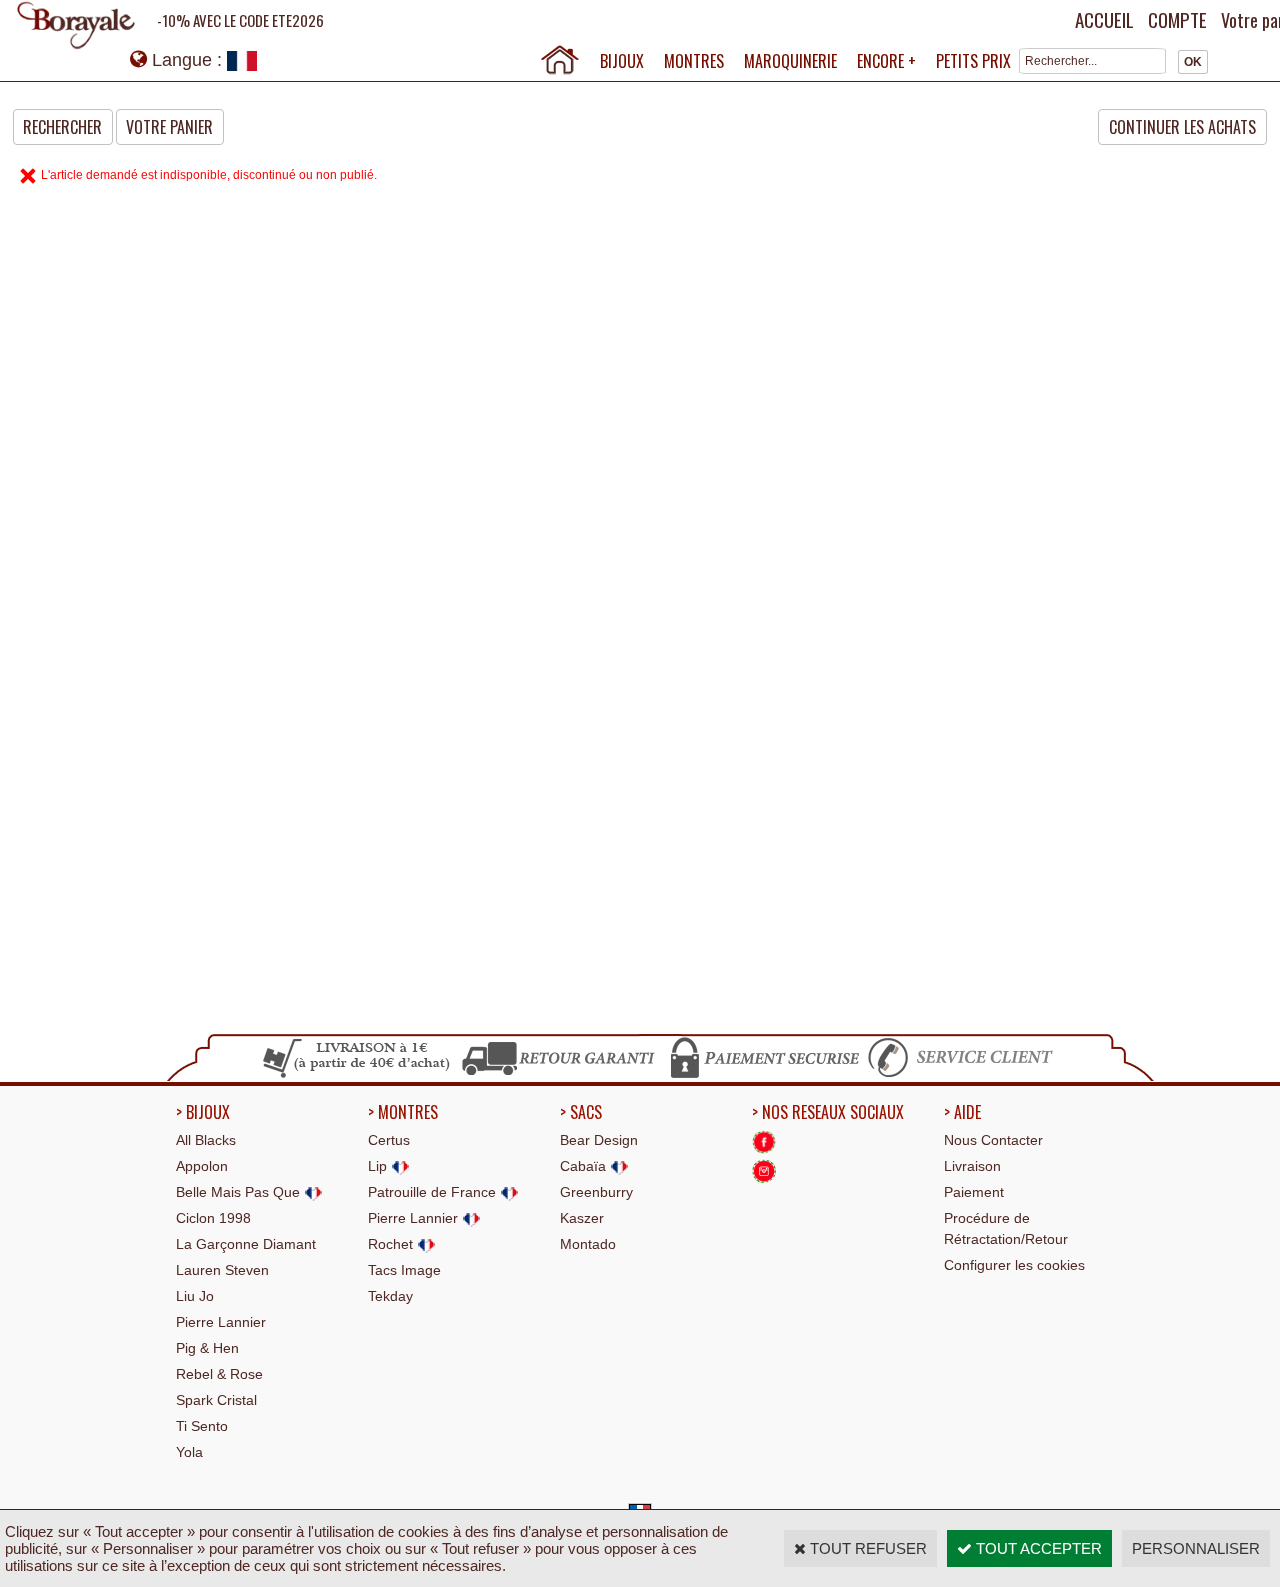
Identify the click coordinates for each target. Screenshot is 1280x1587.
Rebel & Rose (219, 1374)
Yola (189, 1452)
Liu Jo (195, 1296)
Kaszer (582, 1218)
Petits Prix (973, 61)
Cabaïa (585, 1166)
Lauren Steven (222, 1270)
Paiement (974, 1192)
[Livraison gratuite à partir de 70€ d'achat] (357, 1075)
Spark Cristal (216, 1400)
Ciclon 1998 (213, 1218)
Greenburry (596, 1192)
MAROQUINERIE (790, 61)
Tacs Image (404, 1270)
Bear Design (599, 1140)
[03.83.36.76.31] (965, 1075)
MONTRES (694, 61)
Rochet (392, 1244)
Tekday (390, 1296)
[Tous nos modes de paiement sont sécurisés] (763, 1075)
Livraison (972, 1166)
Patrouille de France (434, 1192)
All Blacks (206, 1140)
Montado (588, 1244)
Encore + (886, 61)
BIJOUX (622, 61)
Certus (389, 1140)
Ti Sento (202, 1426)
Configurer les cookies (1014, 1265)
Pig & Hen (207, 1348)
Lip (379, 1166)
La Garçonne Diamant (246, 1244)
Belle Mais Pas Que (240, 1192)
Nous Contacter (993, 1140)
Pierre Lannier (221, 1322)
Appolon (202, 1166)
